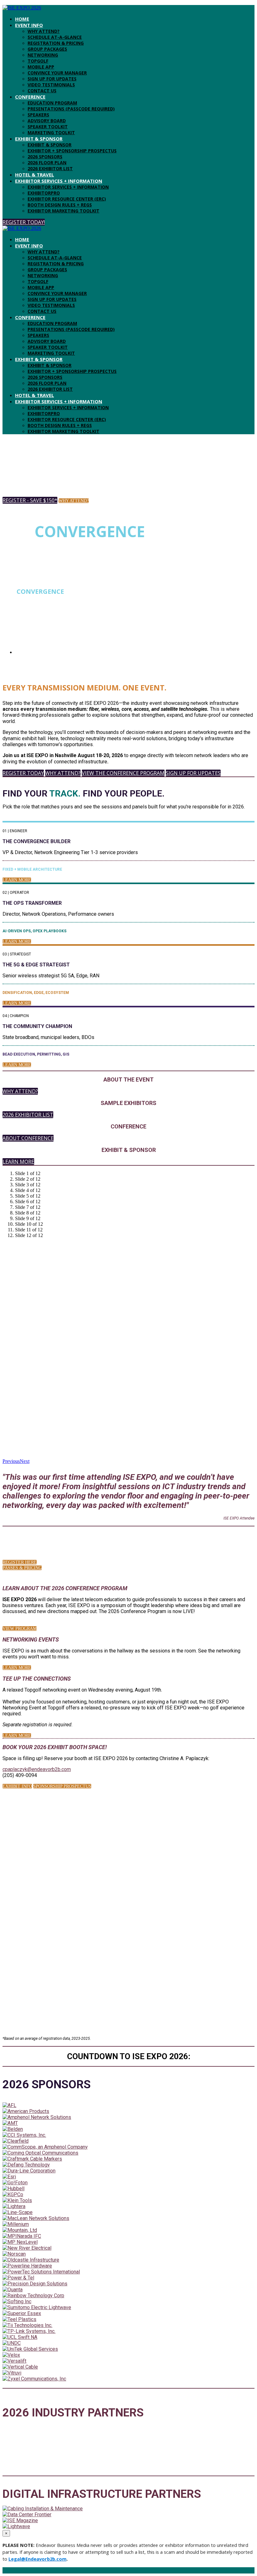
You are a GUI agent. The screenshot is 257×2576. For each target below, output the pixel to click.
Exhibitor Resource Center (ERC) (67, 199)
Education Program (52, 103)
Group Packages (47, 49)
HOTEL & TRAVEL (34, 175)
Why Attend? (44, 31)
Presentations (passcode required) (71, 109)
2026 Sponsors (45, 157)
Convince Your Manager (57, 73)
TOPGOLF (38, 61)
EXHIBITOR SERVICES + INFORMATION (59, 181)
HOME (22, 19)
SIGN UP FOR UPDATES (52, 79)
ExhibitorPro (44, 193)
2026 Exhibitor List (50, 168)
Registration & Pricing (56, 43)
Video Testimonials (51, 85)
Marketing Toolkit (51, 132)
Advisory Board (47, 121)
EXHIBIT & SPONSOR (39, 139)
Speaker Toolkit (48, 127)
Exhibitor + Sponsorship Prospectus (72, 151)
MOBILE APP (41, 67)
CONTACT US (42, 91)
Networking (43, 55)
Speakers (38, 115)
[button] (24, 222)
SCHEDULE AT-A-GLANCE (55, 37)
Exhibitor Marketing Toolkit (63, 211)
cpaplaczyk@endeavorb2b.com (37, 1769)
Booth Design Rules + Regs (60, 205)
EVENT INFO (29, 25)
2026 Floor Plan (47, 163)
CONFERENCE (30, 97)
